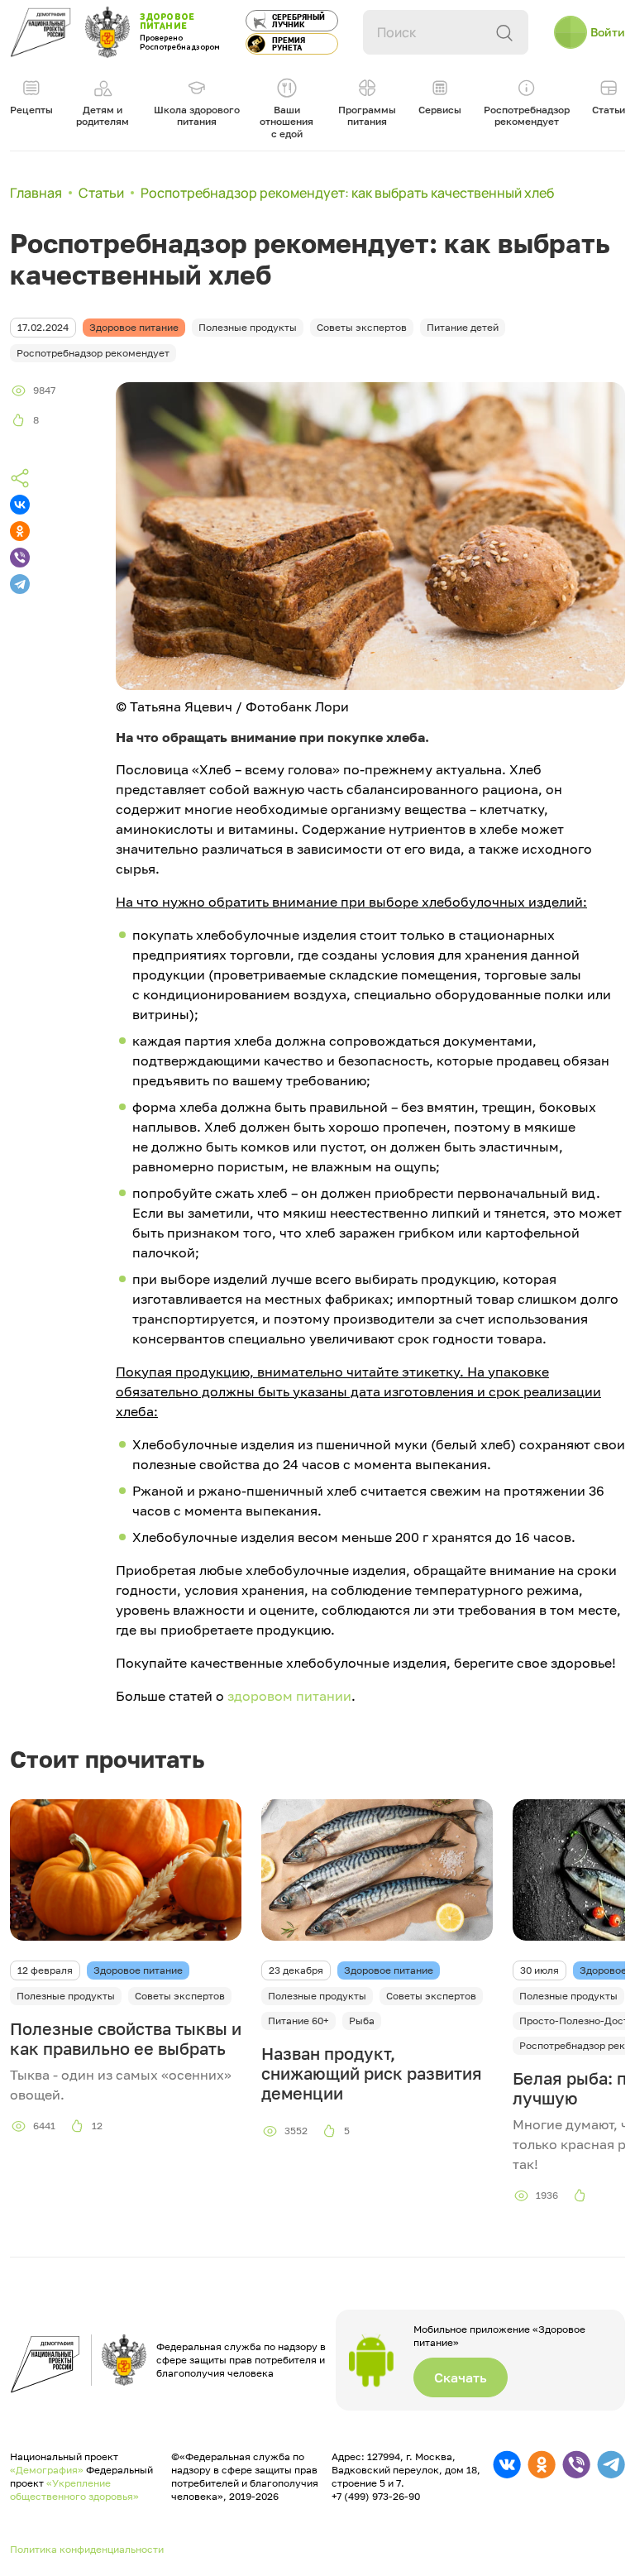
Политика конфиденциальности (87, 2549)
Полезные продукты (66, 1996)
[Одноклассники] (20, 531)
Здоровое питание (138, 1970)
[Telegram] (20, 584)
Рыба (362, 2021)
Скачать (461, 2377)
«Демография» (47, 2470)
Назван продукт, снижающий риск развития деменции (372, 2073)
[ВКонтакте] (20, 505)
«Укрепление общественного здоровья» (74, 2490)
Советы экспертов (180, 1996)
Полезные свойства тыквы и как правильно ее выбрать (126, 2038)
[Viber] (20, 558)
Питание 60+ (298, 2021)
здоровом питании (289, 1696)
